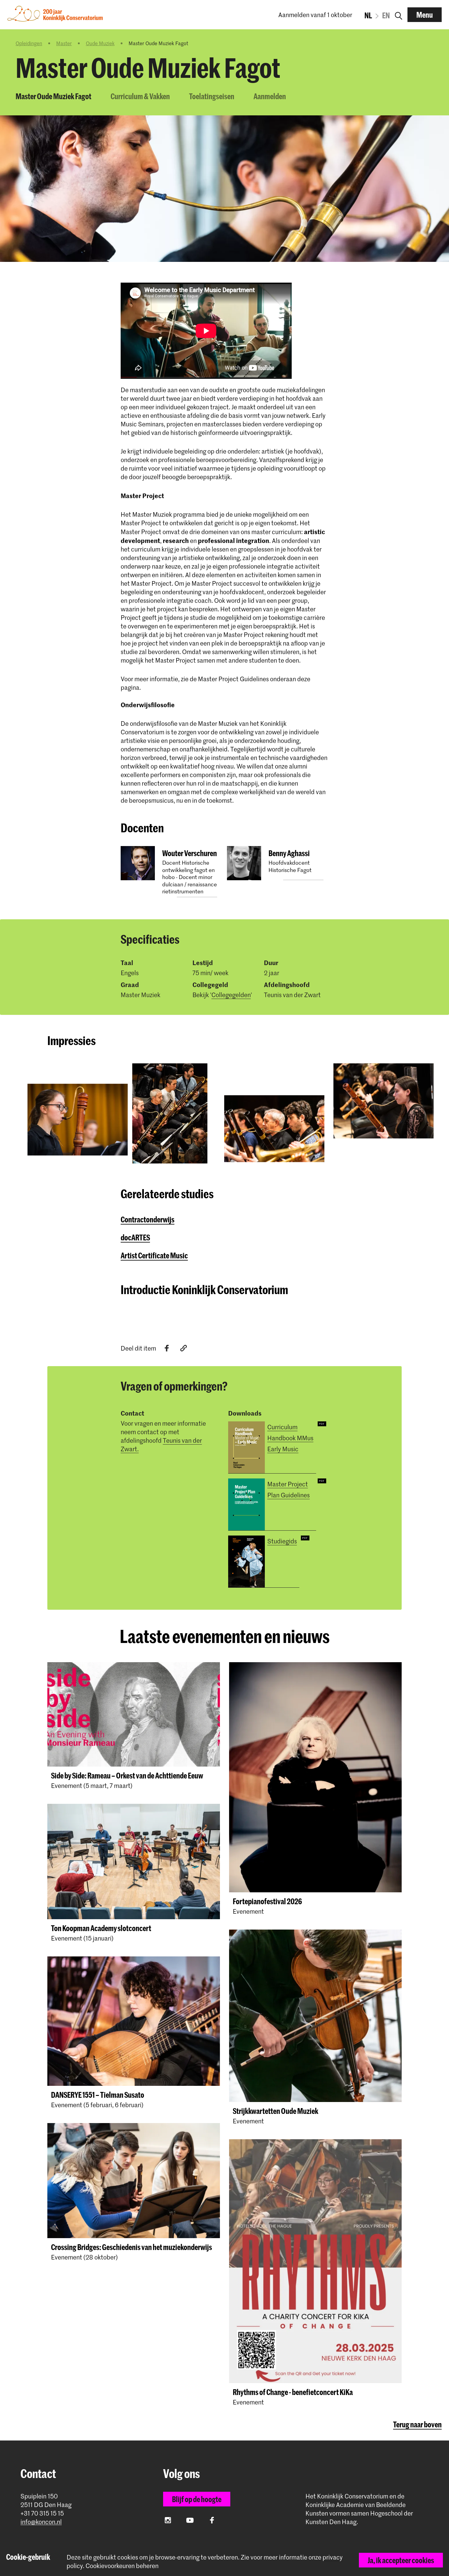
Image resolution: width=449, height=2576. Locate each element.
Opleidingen (29, 43)
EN (386, 15)
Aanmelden (270, 96)
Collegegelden (231, 995)
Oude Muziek (100, 43)
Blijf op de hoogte (197, 2499)
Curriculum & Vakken (140, 96)
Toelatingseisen (212, 96)
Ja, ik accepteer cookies (401, 2560)
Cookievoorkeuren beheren (122, 2566)
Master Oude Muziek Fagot (53, 96)
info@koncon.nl (41, 2522)
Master (64, 43)
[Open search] (399, 15)
